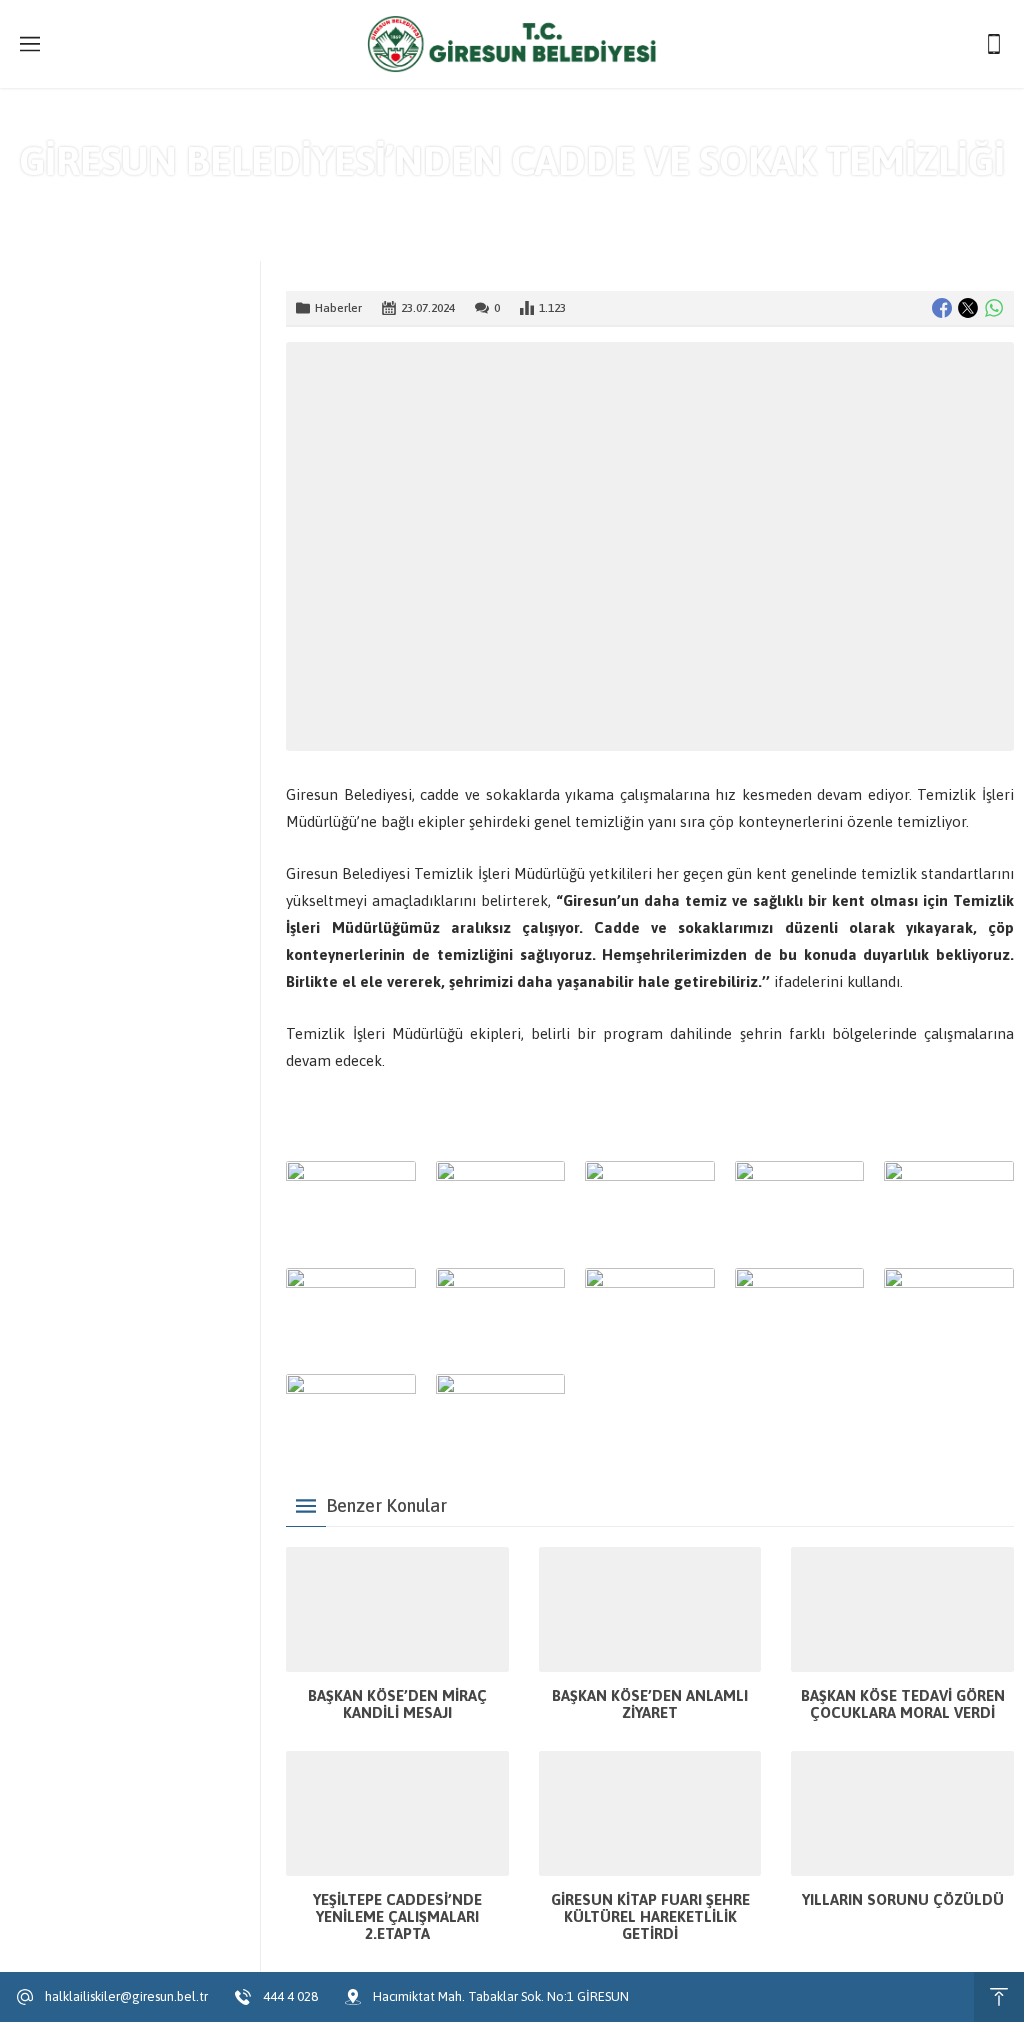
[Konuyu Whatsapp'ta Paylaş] (994, 308)
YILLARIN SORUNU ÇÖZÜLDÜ (903, 1899)
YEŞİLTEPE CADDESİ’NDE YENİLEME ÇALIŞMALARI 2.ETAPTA (397, 1916)
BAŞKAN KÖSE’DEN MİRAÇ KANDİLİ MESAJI (397, 1704)
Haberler (548, 203)
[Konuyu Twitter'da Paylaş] (968, 308)
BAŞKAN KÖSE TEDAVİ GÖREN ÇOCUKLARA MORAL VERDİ (903, 1704)
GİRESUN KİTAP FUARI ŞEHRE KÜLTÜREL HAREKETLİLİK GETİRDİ (650, 1916)
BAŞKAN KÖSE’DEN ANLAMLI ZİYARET (650, 1704)
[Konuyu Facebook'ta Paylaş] (942, 308)
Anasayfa (477, 203)
